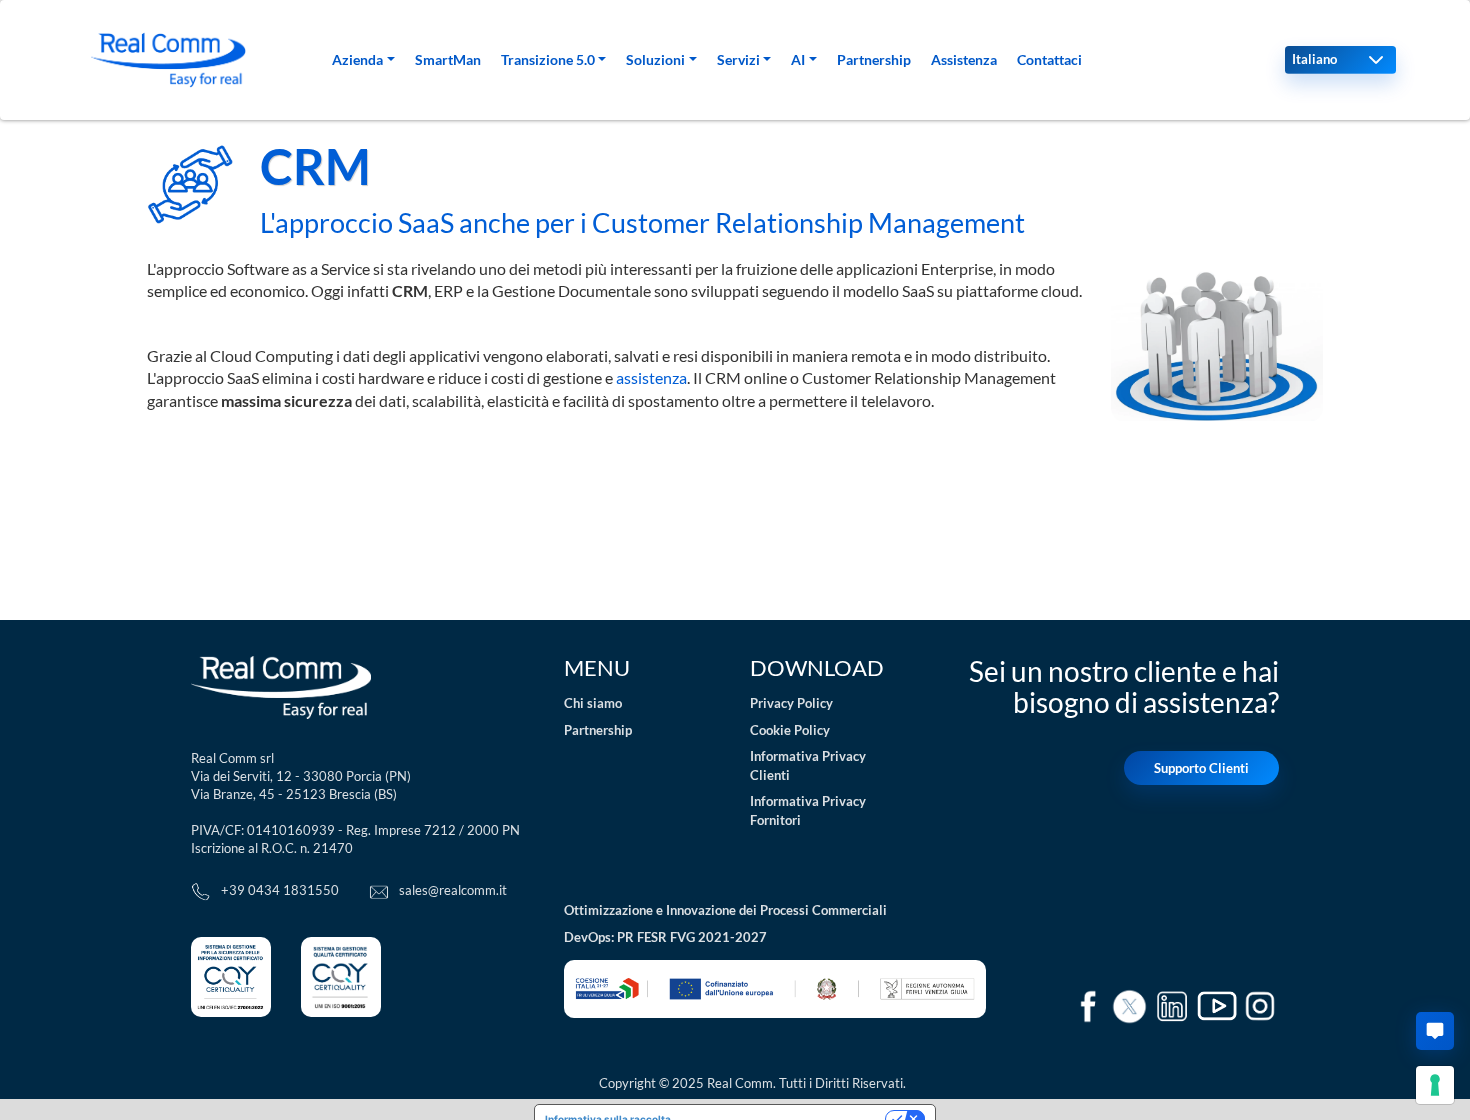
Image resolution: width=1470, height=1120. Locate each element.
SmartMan (448, 59)
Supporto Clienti (1201, 768)
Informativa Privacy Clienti (808, 765)
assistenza (651, 377)
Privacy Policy (791, 703)
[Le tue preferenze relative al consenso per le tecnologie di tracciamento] (1435, 1085)
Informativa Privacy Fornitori (808, 810)
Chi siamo (593, 703)
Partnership (874, 59)
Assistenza (964, 59)
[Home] (168, 60)
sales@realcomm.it (453, 890)
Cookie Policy (790, 730)
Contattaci (1049, 59)
